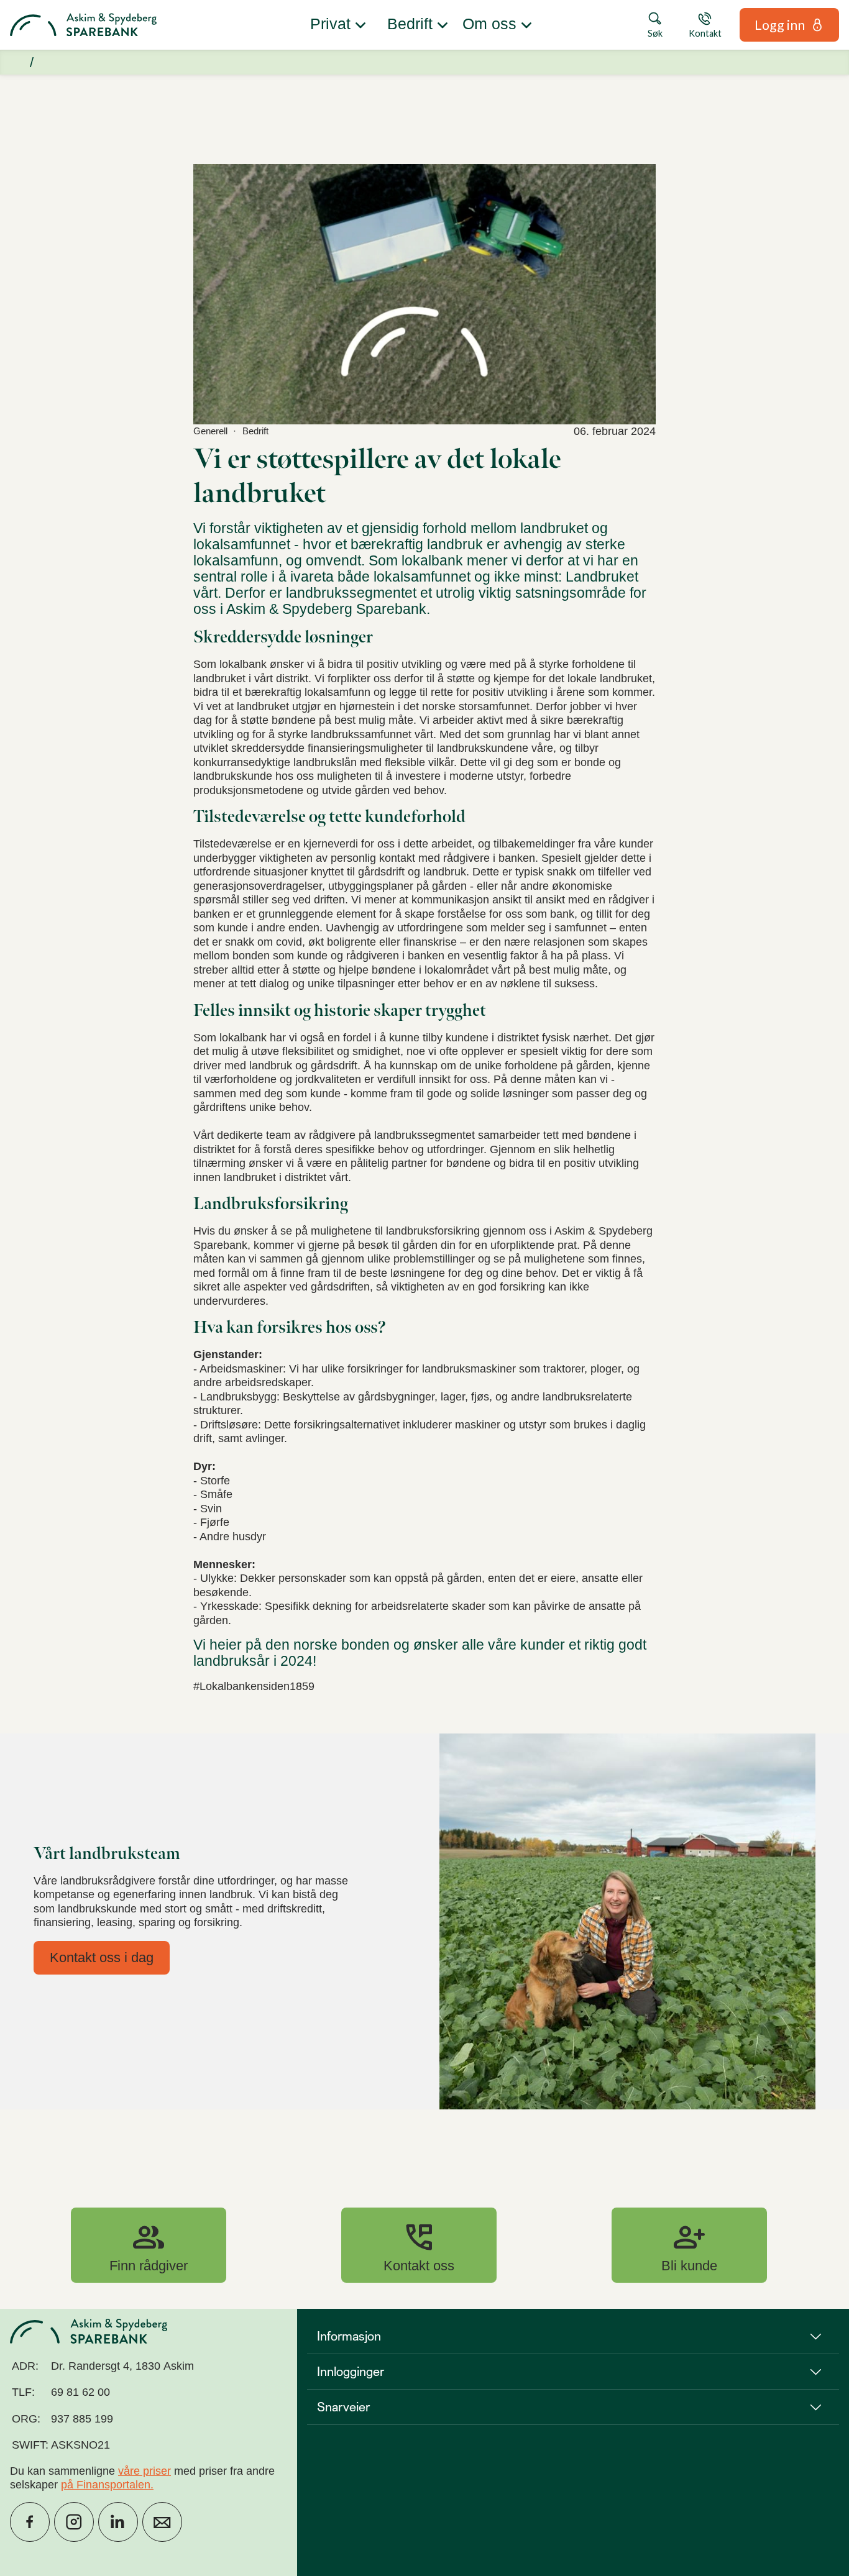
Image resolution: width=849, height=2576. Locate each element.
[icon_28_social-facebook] (30, 2522)
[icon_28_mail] (162, 2522)
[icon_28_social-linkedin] (118, 2522)
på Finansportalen (106, 2485)
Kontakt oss (419, 2245)
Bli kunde (689, 2245)
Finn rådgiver (149, 2245)
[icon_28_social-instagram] (74, 2522)
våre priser (145, 2471)
